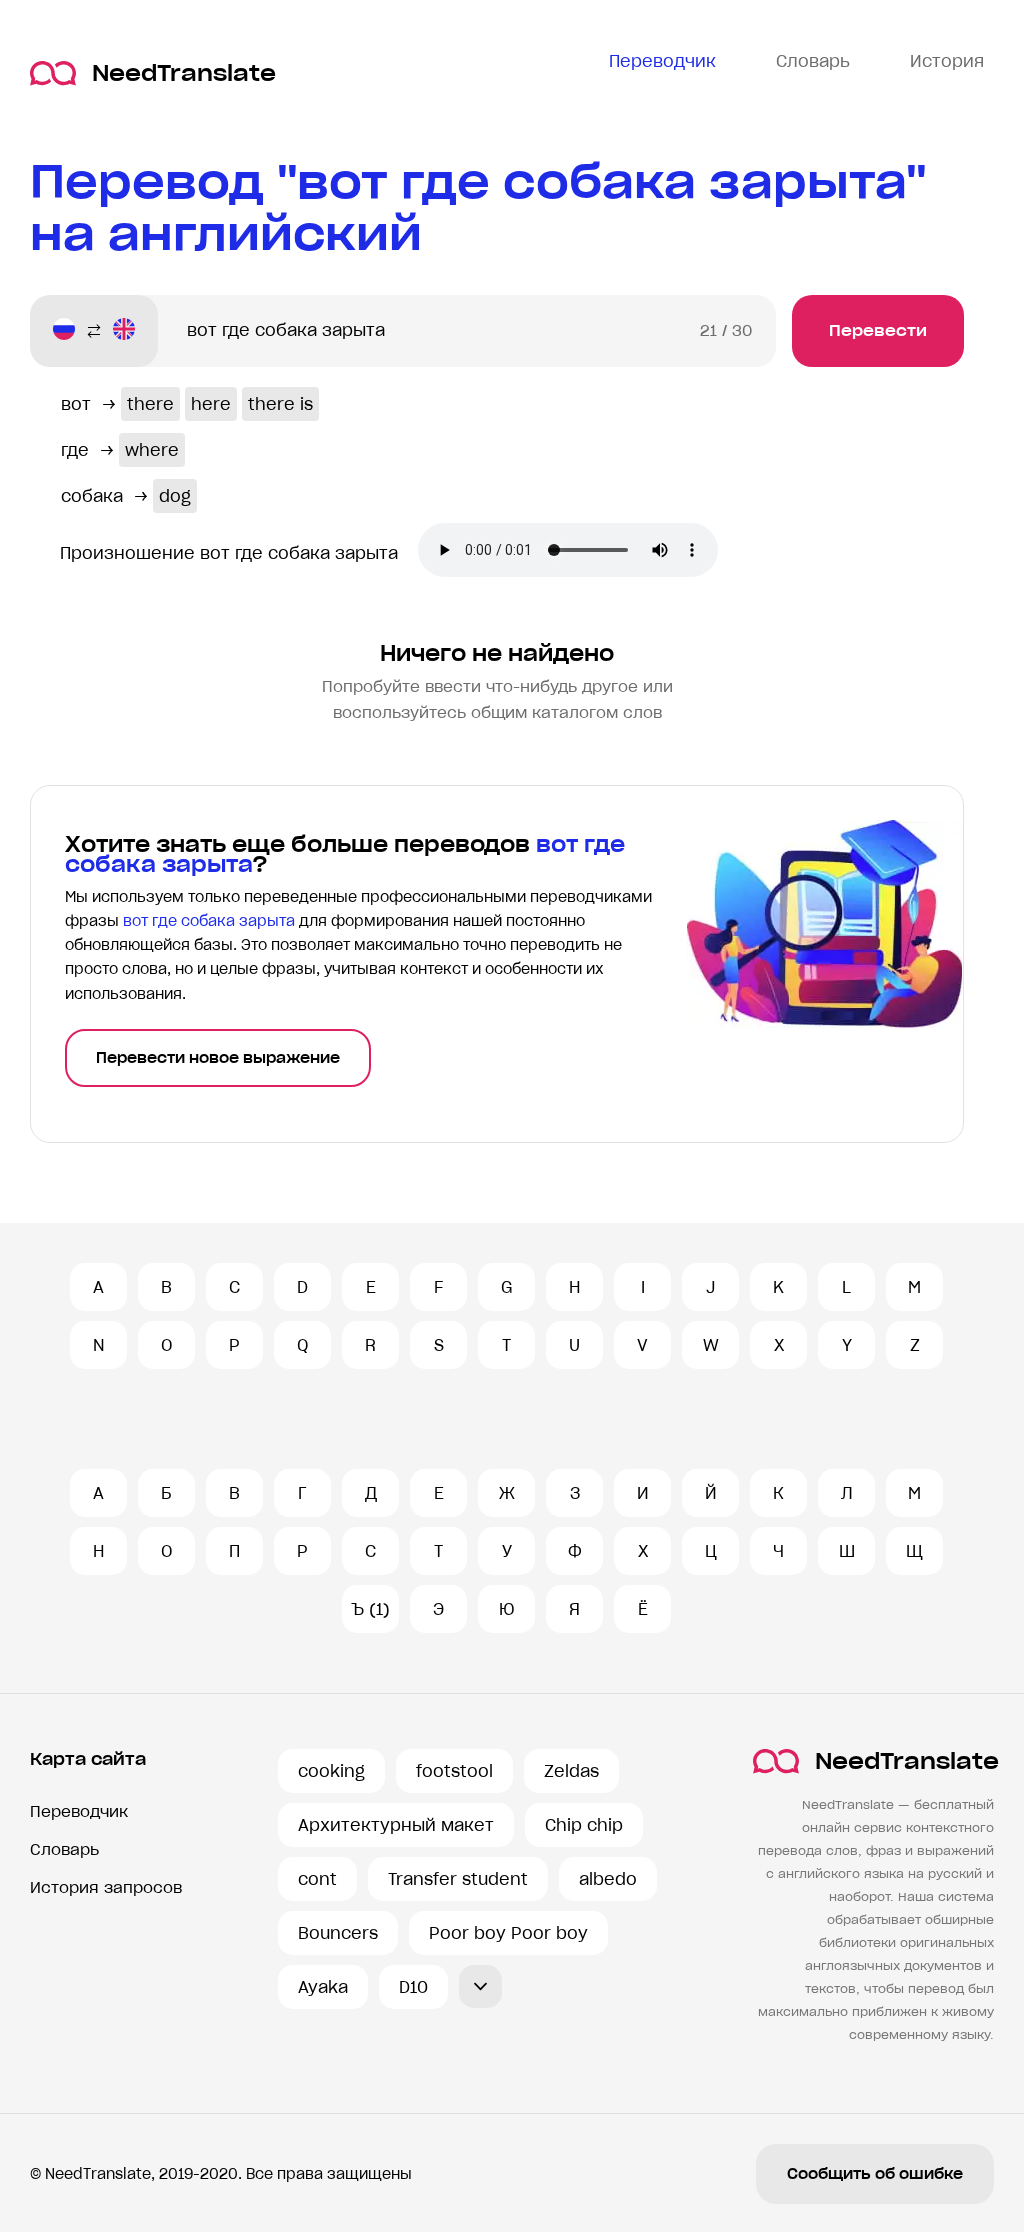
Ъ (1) (370, 1609)
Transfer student (458, 1879)
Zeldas (571, 1771)
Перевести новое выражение (218, 1058)
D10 (413, 1987)
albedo (608, 1879)
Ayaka (323, 1987)
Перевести (878, 330)
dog (175, 496)
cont (317, 1879)
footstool (454, 1771)
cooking (331, 1771)
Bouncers (338, 1933)
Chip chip (584, 1825)
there (150, 404)
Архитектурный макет (396, 1825)
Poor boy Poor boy (508, 1933)
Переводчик (79, 1811)
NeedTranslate (184, 73)
